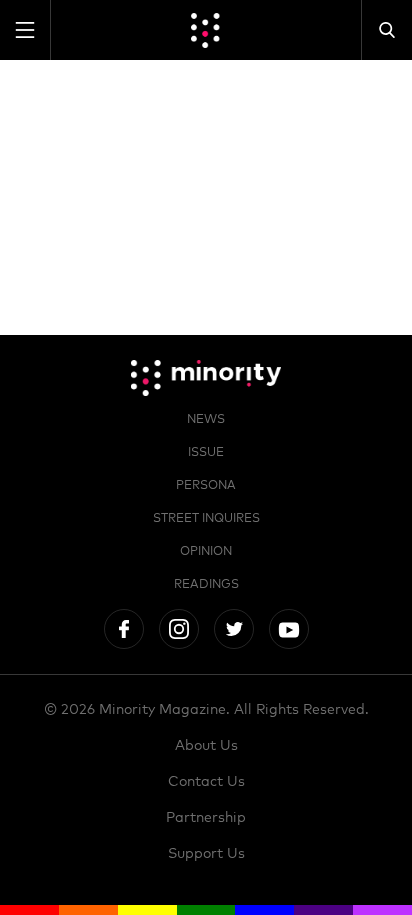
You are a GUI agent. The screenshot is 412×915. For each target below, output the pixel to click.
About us (206, 746)
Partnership (206, 818)
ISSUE (206, 453)
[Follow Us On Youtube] (289, 629)
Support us (206, 854)
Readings (206, 585)
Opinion (206, 552)
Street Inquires (206, 519)
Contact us (206, 782)
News (206, 420)
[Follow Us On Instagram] (179, 629)
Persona (206, 486)
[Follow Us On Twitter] (234, 629)
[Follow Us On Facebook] (124, 629)
